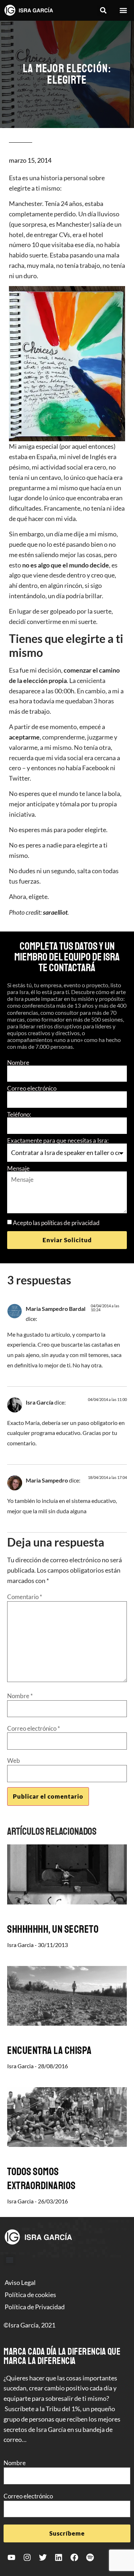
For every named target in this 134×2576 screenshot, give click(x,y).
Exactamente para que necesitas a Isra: (58, 1140)
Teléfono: (19, 1114)
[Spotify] (90, 2557)
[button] (103, 11)
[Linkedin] (59, 2557)
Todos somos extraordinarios (41, 2179)
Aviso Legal (20, 2282)
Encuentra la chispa (49, 2050)
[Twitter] (43, 2557)
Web (14, 1761)
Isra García (39, 1402)
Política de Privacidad (35, 2307)
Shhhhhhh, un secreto (53, 1929)
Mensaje (18, 1168)
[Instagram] (27, 2557)
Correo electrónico (32, 1088)
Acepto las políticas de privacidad (56, 1223)
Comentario (25, 1597)
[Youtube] (11, 2557)
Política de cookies (30, 2295)
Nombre (18, 1063)
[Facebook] (74, 2557)
